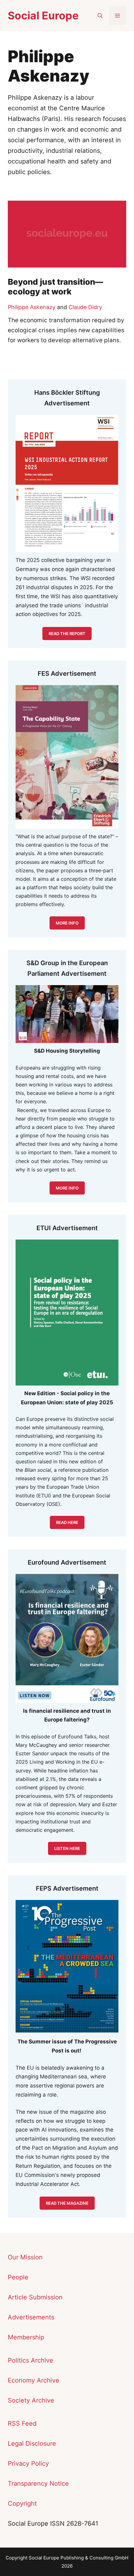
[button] (100, 16)
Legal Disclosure (32, 2443)
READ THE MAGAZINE (67, 2203)
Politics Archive (31, 2360)
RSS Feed (22, 2423)
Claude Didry (85, 307)
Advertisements (31, 2317)
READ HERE (67, 1522)
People (18, 2277)
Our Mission (25, 2257)
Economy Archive (33, 2380)
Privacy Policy (28, 2463)
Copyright (22, 2503)
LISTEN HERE (67, 1848)
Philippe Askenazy (32, 307)
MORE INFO (67, 1188)
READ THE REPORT (67, 634)
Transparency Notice (38, 2483)
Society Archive (31, 2400)
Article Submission (35, 2297)
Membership (26, 2337)
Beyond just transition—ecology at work (55, 287)
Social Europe (43, 15)
